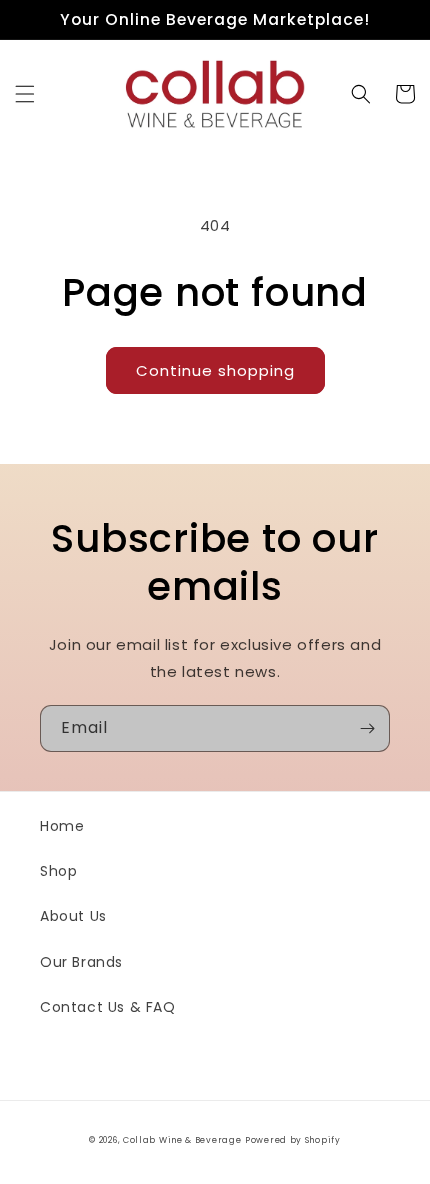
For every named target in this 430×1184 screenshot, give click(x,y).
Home (62, 826)
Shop (58, 871)
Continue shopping (215, 370)
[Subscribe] (367, 728)
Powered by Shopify (293, 1140)
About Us (73, 916)
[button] (25, 94)
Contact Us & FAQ (108, 1007)
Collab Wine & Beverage (182, 1140)
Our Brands (81, 962)
